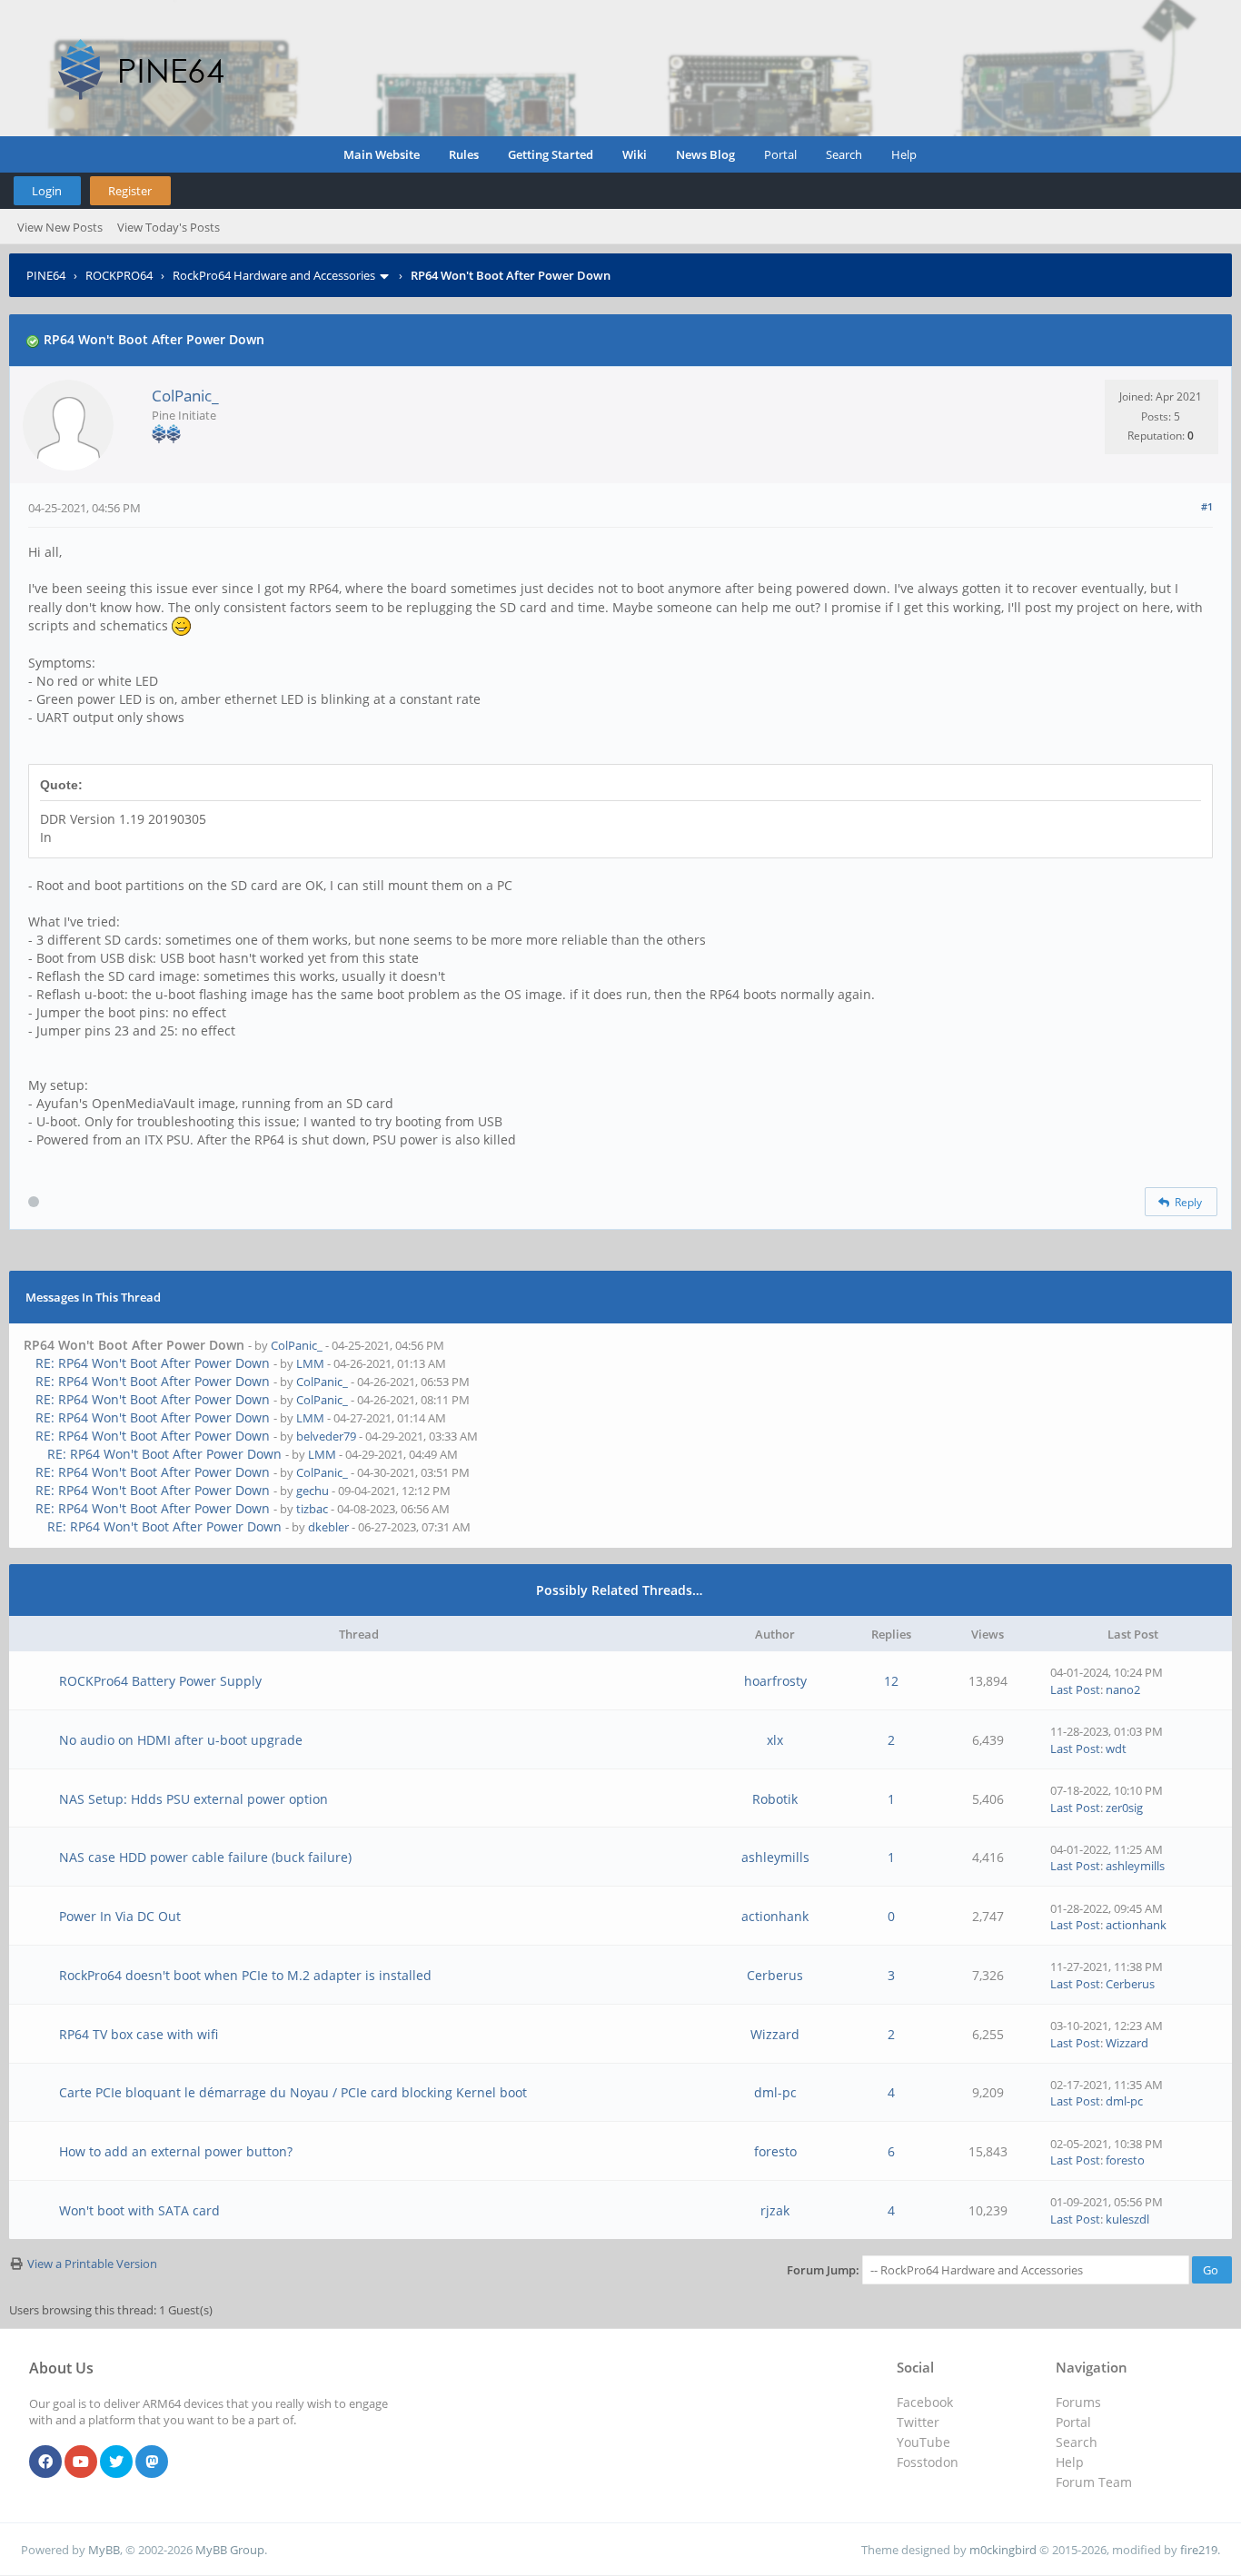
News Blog (705, 154)
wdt (1116, 1749)
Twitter (918, 2422)
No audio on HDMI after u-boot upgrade (181, 1740)
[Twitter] (116, 2462)
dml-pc (775, 2092)
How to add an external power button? (176, 2151)
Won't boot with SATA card (139, 2210)
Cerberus (775, 1975)
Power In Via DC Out (120, 1916)
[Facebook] (45, 2462)
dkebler (328, 1527)
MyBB (104, 2550)
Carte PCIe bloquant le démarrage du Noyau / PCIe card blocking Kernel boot (293, 2092)
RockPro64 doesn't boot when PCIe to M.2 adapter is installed (245, 1975)
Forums (1078, 2402)
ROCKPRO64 (119, 275)
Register (130, 191)
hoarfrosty (775, 1681)
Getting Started (551, 154)
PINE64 (46, 275)
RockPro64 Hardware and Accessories (274, 275)
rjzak (775, 2210)
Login (47, 191)
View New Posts (60, 227)
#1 (1207, 506)
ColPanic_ (185, 396)
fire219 (1199, 2550)
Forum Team (1094, 2482)
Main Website (382, 154)
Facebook (925, 2402)
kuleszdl (1127, 2219)
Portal (780, 154)
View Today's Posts (169, 227)
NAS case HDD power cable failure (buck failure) (205, 1857)
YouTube (923, 2442)
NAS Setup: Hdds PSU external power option (194, 1799)
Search (844, 154)
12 (891, 1681)
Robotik (775, 1799)
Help (904, 154)
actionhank (775, 1916)
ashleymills (775, 1857)
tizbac (312, 1509)
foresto (775, 2151)
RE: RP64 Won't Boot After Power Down (153, 1363)
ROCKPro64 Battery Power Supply (160, 1681)
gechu (313, 1491)
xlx (775, 1740)
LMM (310, 1363)
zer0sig (1124, 1808)
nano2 (1123, 1689)
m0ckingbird (1003, 2550)
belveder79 (326, 1436)
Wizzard (775, 2034)
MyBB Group (230, 2550)
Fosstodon (928, 2462)
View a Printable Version (92, 2264)
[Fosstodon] (152, 2462)
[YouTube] (81, 2462)
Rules (464, 154)
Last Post (1075, 1689)
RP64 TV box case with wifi (139, 2034)
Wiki (635, 154)
